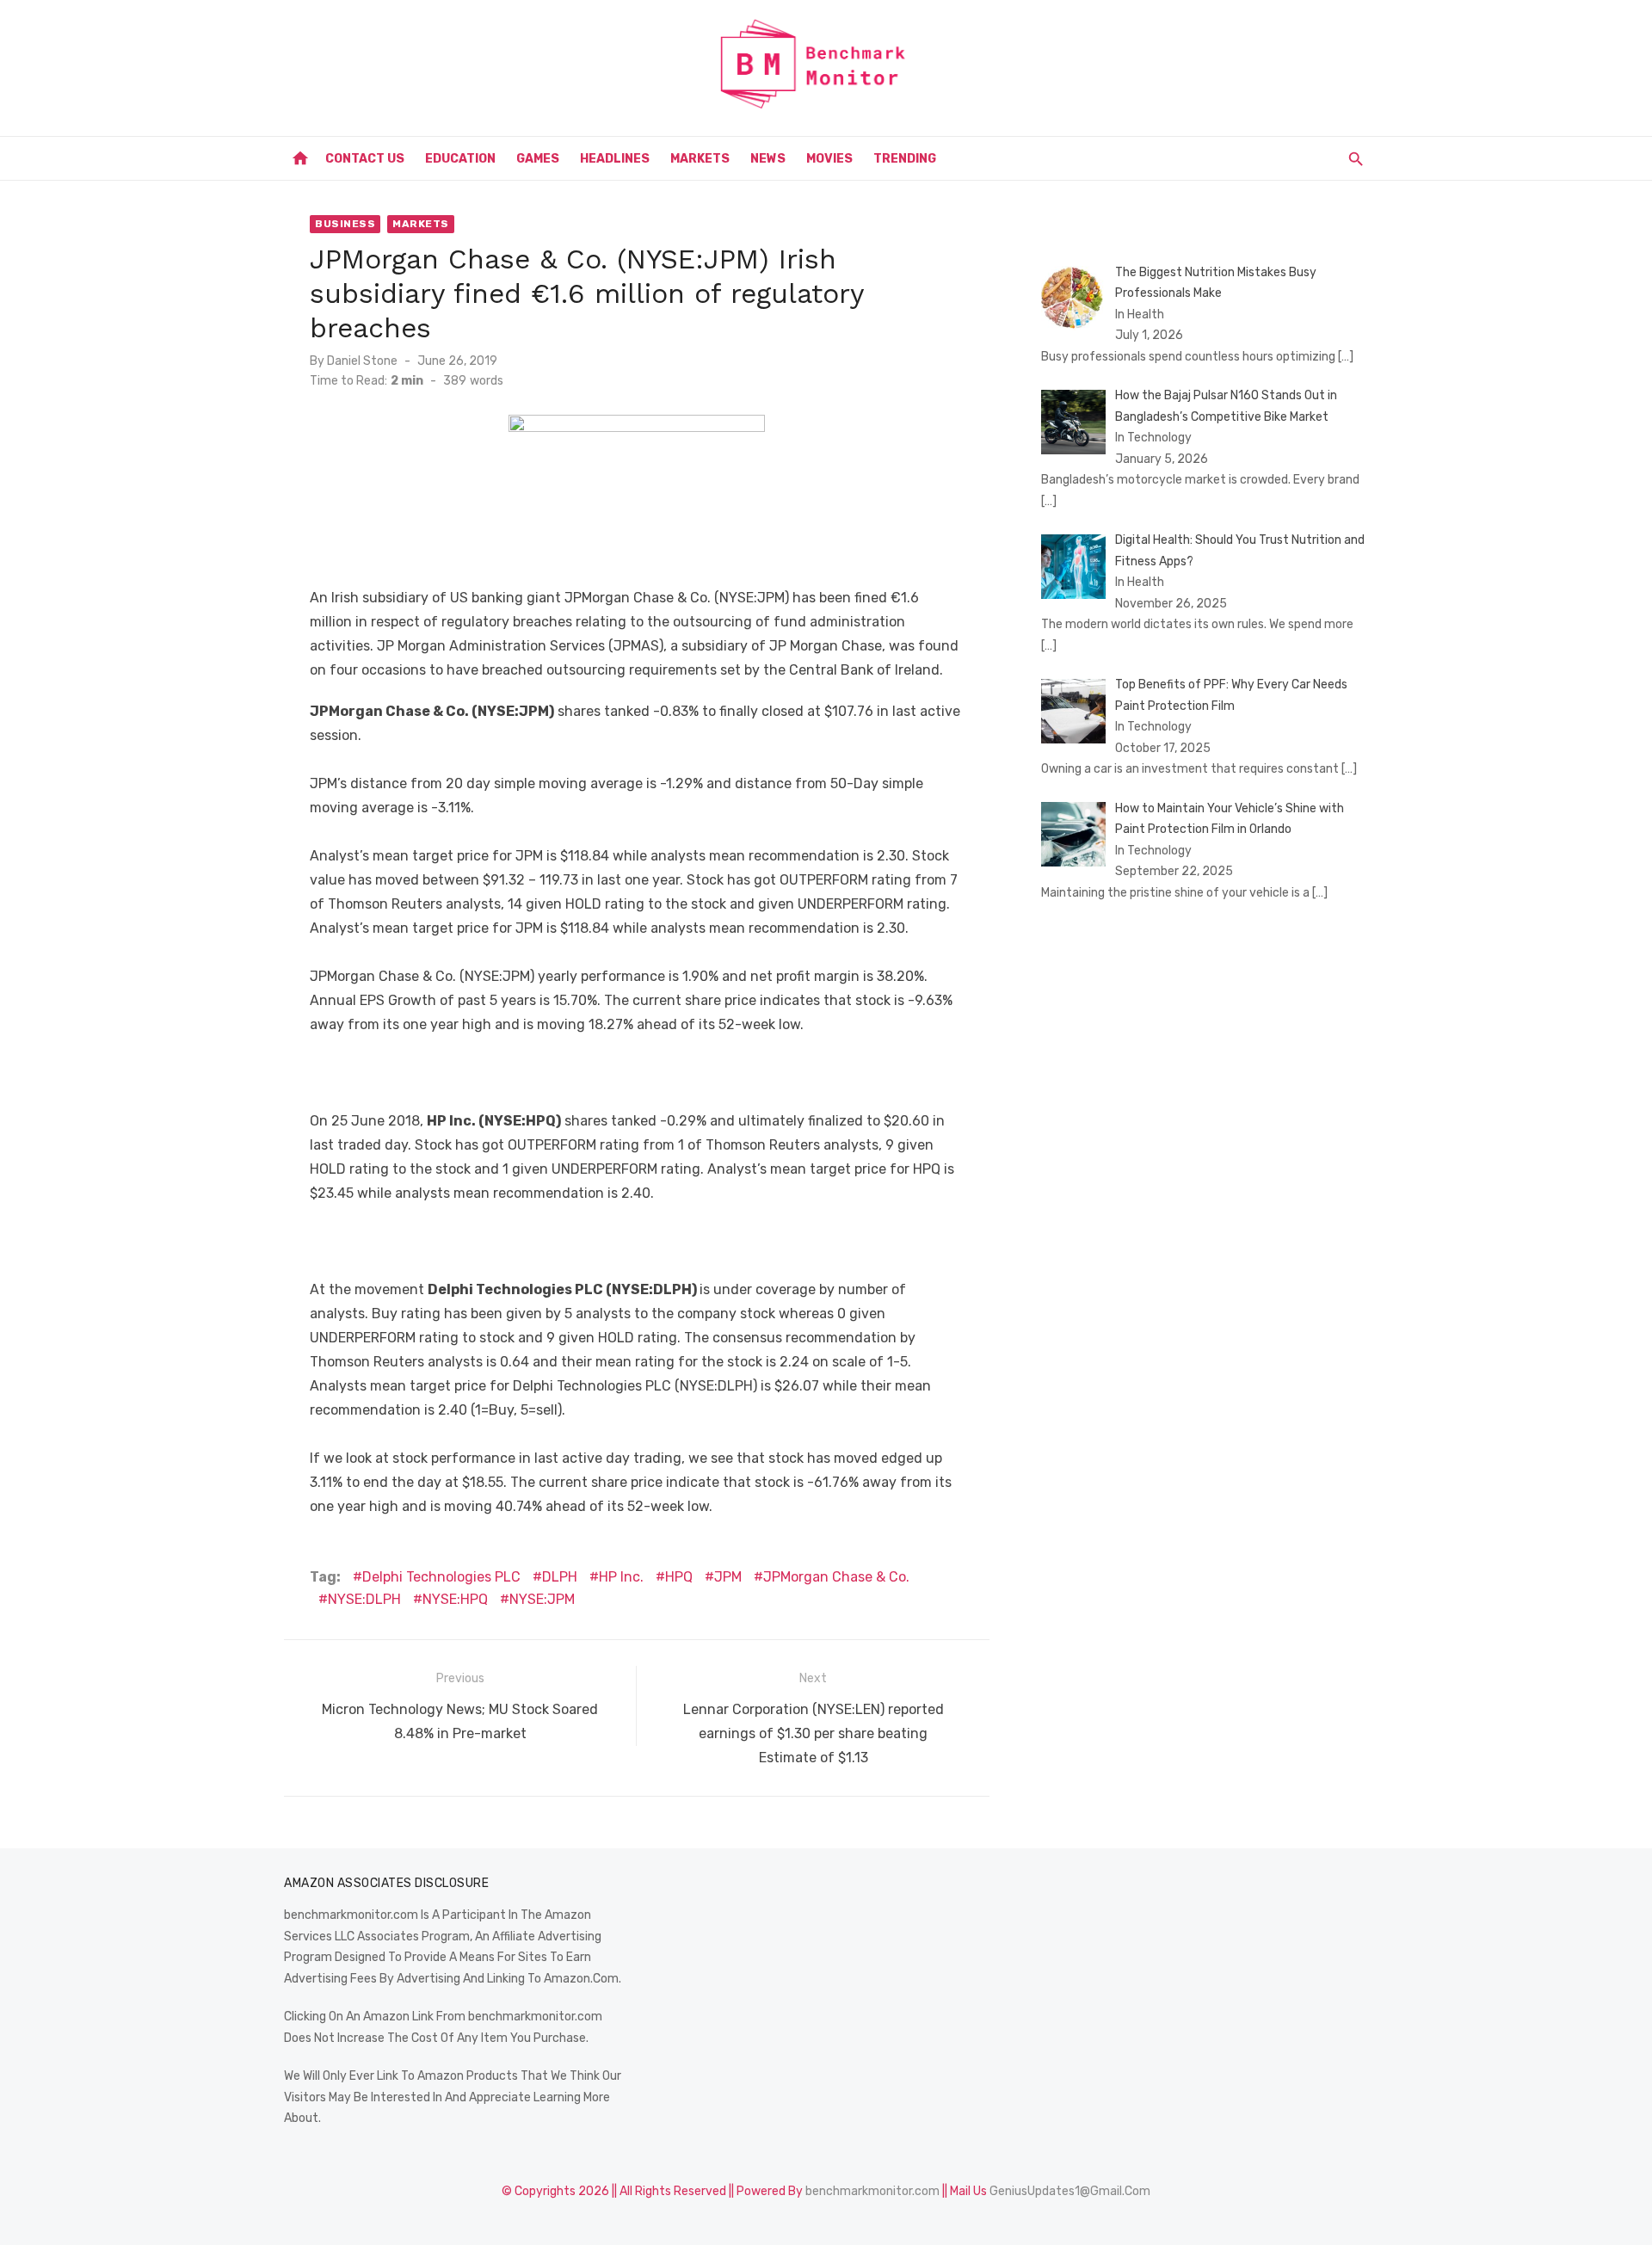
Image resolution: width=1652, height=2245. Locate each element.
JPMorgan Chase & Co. (836, 1577)
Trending (905, 159)
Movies (829, 159)
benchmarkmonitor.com (872, 2191)
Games (538, 159)
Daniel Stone (362, 361)
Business (345, 224)
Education (460, 159)
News (768, 159)
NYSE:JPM (542, 1599)
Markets (700, 159)
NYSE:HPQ (455, 1599)
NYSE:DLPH (364, 1599)
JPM (728, 1577)
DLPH (560, 1577)
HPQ (679, 1577)
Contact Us (365, 159)
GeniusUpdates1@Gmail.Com (1070, 2191)
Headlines (615, 159)
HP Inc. (621, 1577)
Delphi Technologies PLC (441, 1577)
